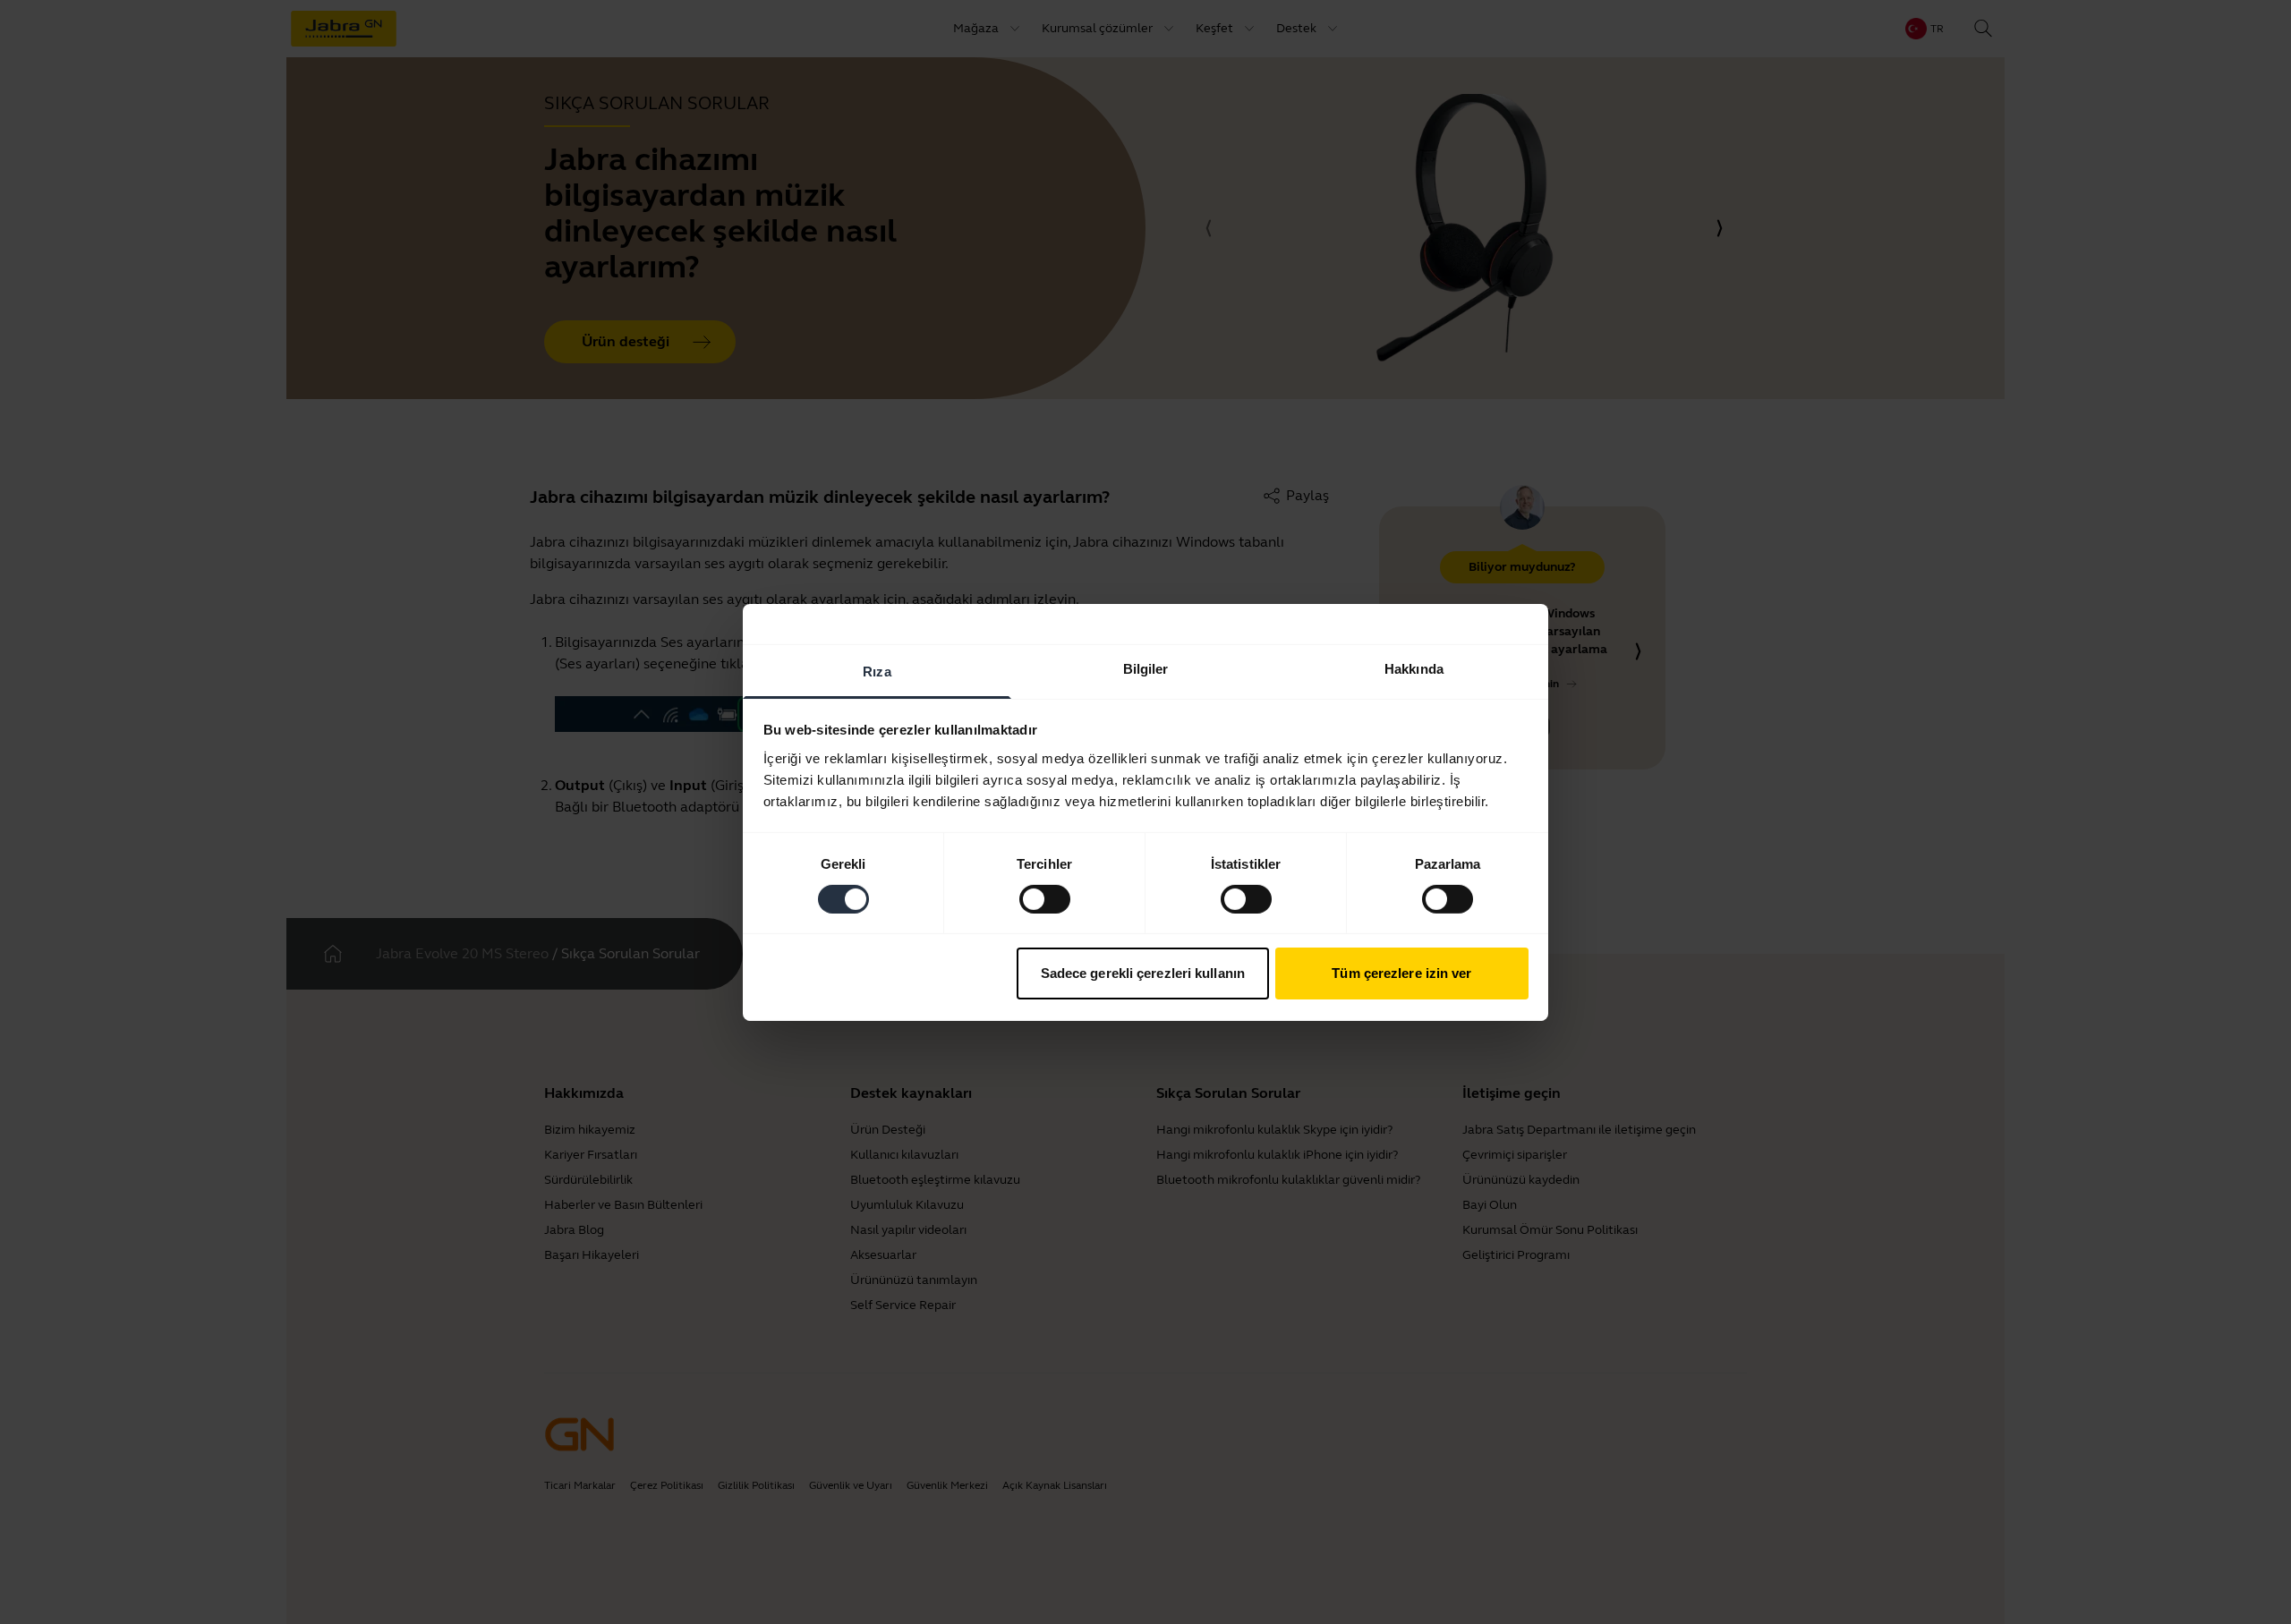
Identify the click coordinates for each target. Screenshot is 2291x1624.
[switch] (1045, 899)
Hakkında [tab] (1414, 668)
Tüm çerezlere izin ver (1401, 973)
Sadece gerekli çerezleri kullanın (1143, 973)
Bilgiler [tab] (1146, 668)
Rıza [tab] (877, 671)
